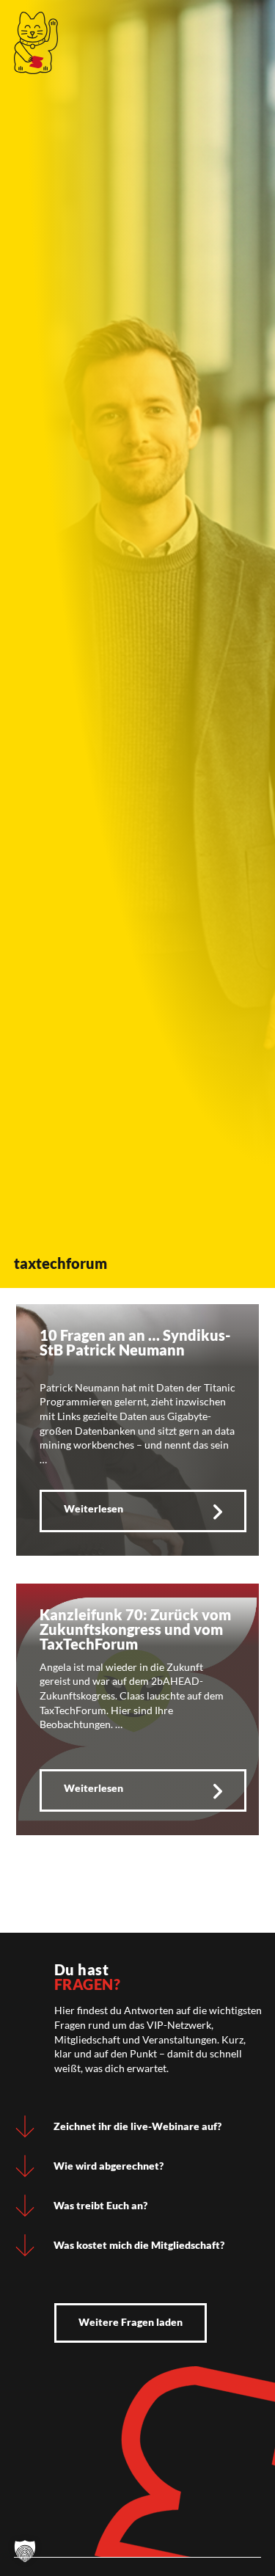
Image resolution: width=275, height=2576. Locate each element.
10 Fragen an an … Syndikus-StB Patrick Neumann (135, 1342)
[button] (25, 2551)
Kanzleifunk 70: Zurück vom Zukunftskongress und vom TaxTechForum (135, 1629)
